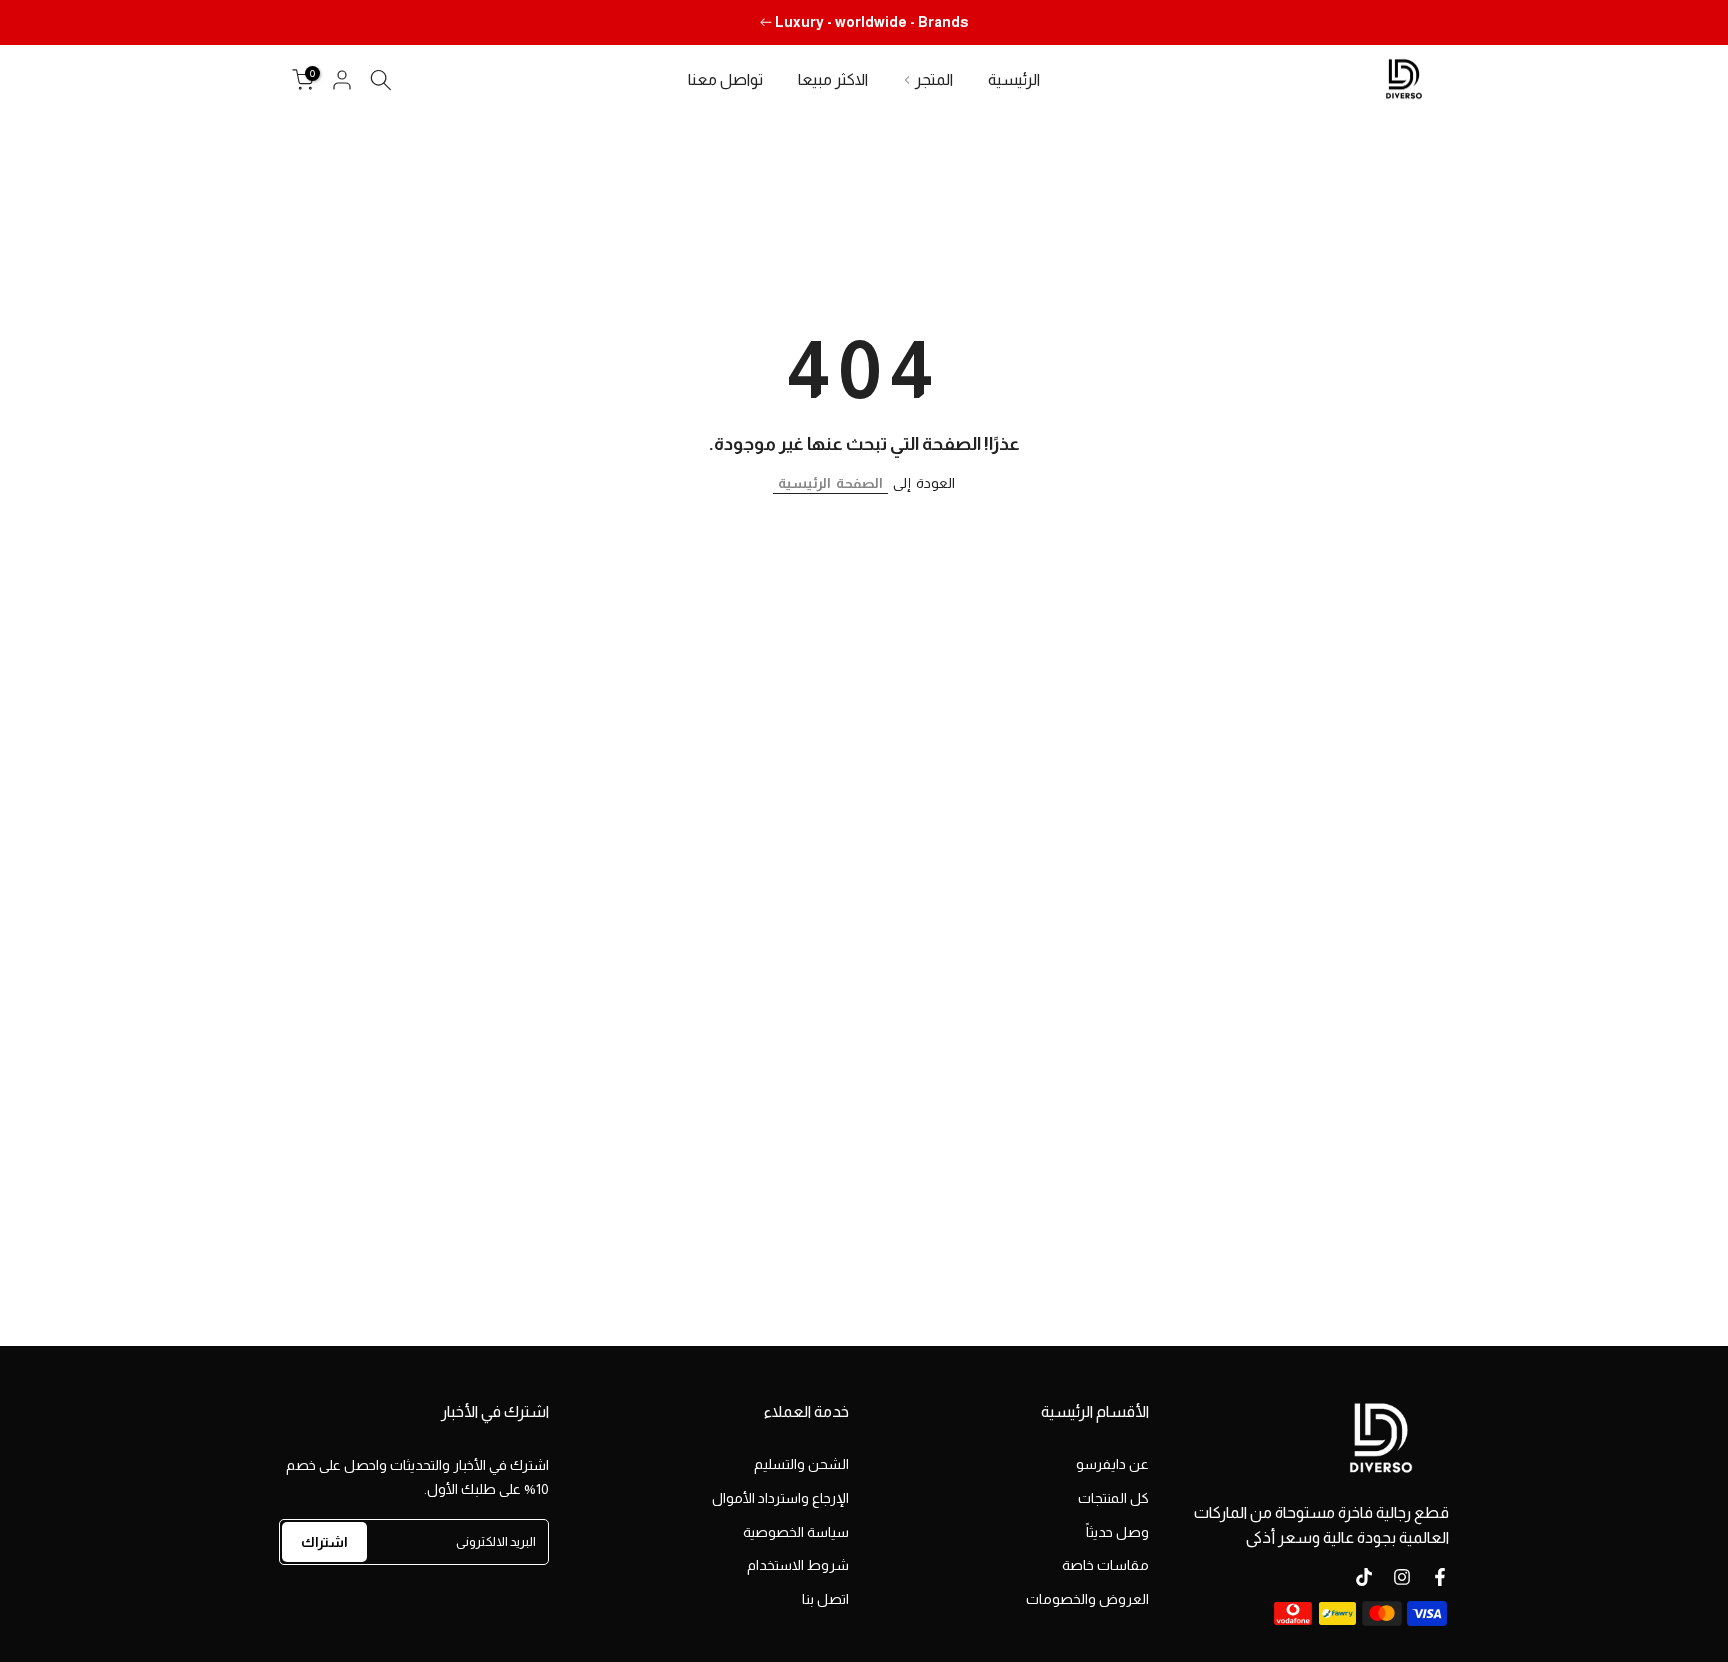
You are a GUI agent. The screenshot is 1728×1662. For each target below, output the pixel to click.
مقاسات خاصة (1105, 1565)
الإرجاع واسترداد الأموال (780, 1498)
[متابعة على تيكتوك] (1364, 1577)
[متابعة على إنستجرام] (1402, 1577)
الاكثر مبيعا (833, 79)
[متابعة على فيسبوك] (1440, 1577)
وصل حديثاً (1117, 1532)
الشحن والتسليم (801, 1464)
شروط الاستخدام (798, 1565)
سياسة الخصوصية (796, 1532)
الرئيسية (1014, 79)
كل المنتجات (1113, 1498)
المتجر (934, 79)
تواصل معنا (725, 79)
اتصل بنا (825, 1599)
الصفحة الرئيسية (830, 483)
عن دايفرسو (1112, 1464)
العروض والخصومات (1087, 1599)
